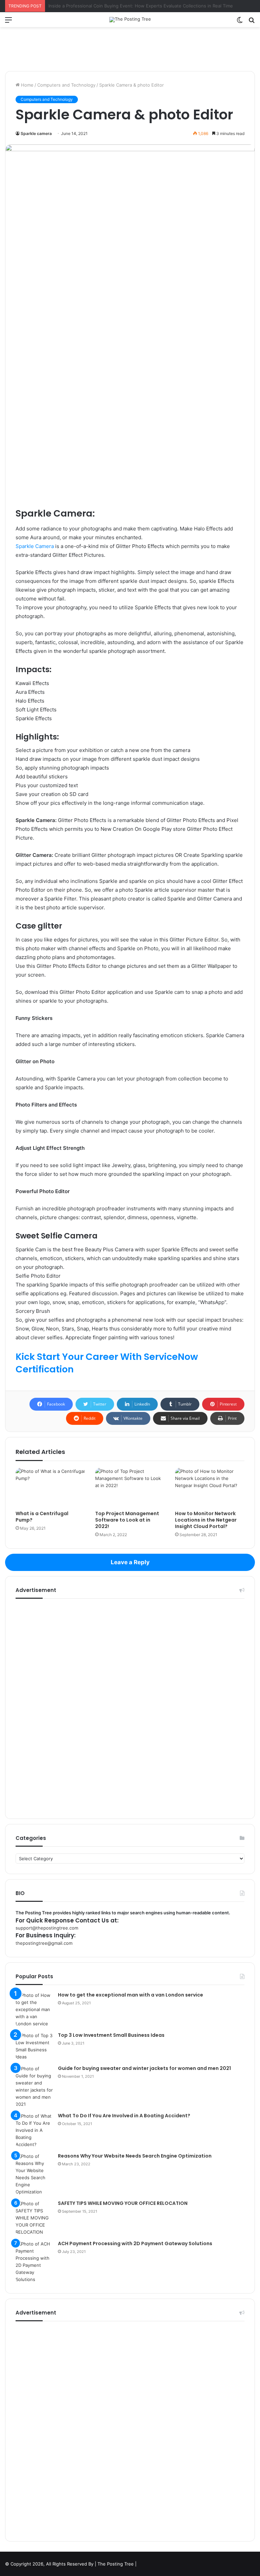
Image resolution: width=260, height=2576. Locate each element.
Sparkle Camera (35, 546)
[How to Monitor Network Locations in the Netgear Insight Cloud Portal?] (210, 1487)
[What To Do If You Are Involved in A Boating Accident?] (34, 2130)
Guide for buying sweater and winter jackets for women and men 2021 (144, 2068)
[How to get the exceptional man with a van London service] (34, 2010)
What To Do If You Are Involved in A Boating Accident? (124, 2116)
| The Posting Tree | (116, 2564)
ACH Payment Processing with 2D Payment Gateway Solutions (135, 2243)
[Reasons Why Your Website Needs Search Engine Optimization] (34, 2174)
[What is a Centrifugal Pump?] (50, 1487)
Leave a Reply (130, 1562)
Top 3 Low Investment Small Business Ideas (111, 2035)
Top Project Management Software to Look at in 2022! (127, 1520)
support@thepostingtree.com (47, 1928)
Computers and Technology (66, 85)
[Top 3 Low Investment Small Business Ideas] (34, 2046)
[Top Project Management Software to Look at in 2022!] (130, 1487)
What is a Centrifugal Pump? (42, 1517)
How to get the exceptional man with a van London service (131, 1995)
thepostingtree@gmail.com (44, 1943)
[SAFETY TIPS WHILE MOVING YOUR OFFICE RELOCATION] (34, 2218)
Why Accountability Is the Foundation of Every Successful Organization (123, 6)
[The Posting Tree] (130, 20)
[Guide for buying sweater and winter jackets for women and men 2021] (34, 2087)
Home (27, 85)
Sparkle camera (36, 133)
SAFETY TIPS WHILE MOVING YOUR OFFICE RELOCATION (123, 2203)
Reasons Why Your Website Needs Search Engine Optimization (135, 2156)
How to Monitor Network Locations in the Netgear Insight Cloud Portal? (206, 1520)
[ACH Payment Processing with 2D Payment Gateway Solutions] (34, 2262)
